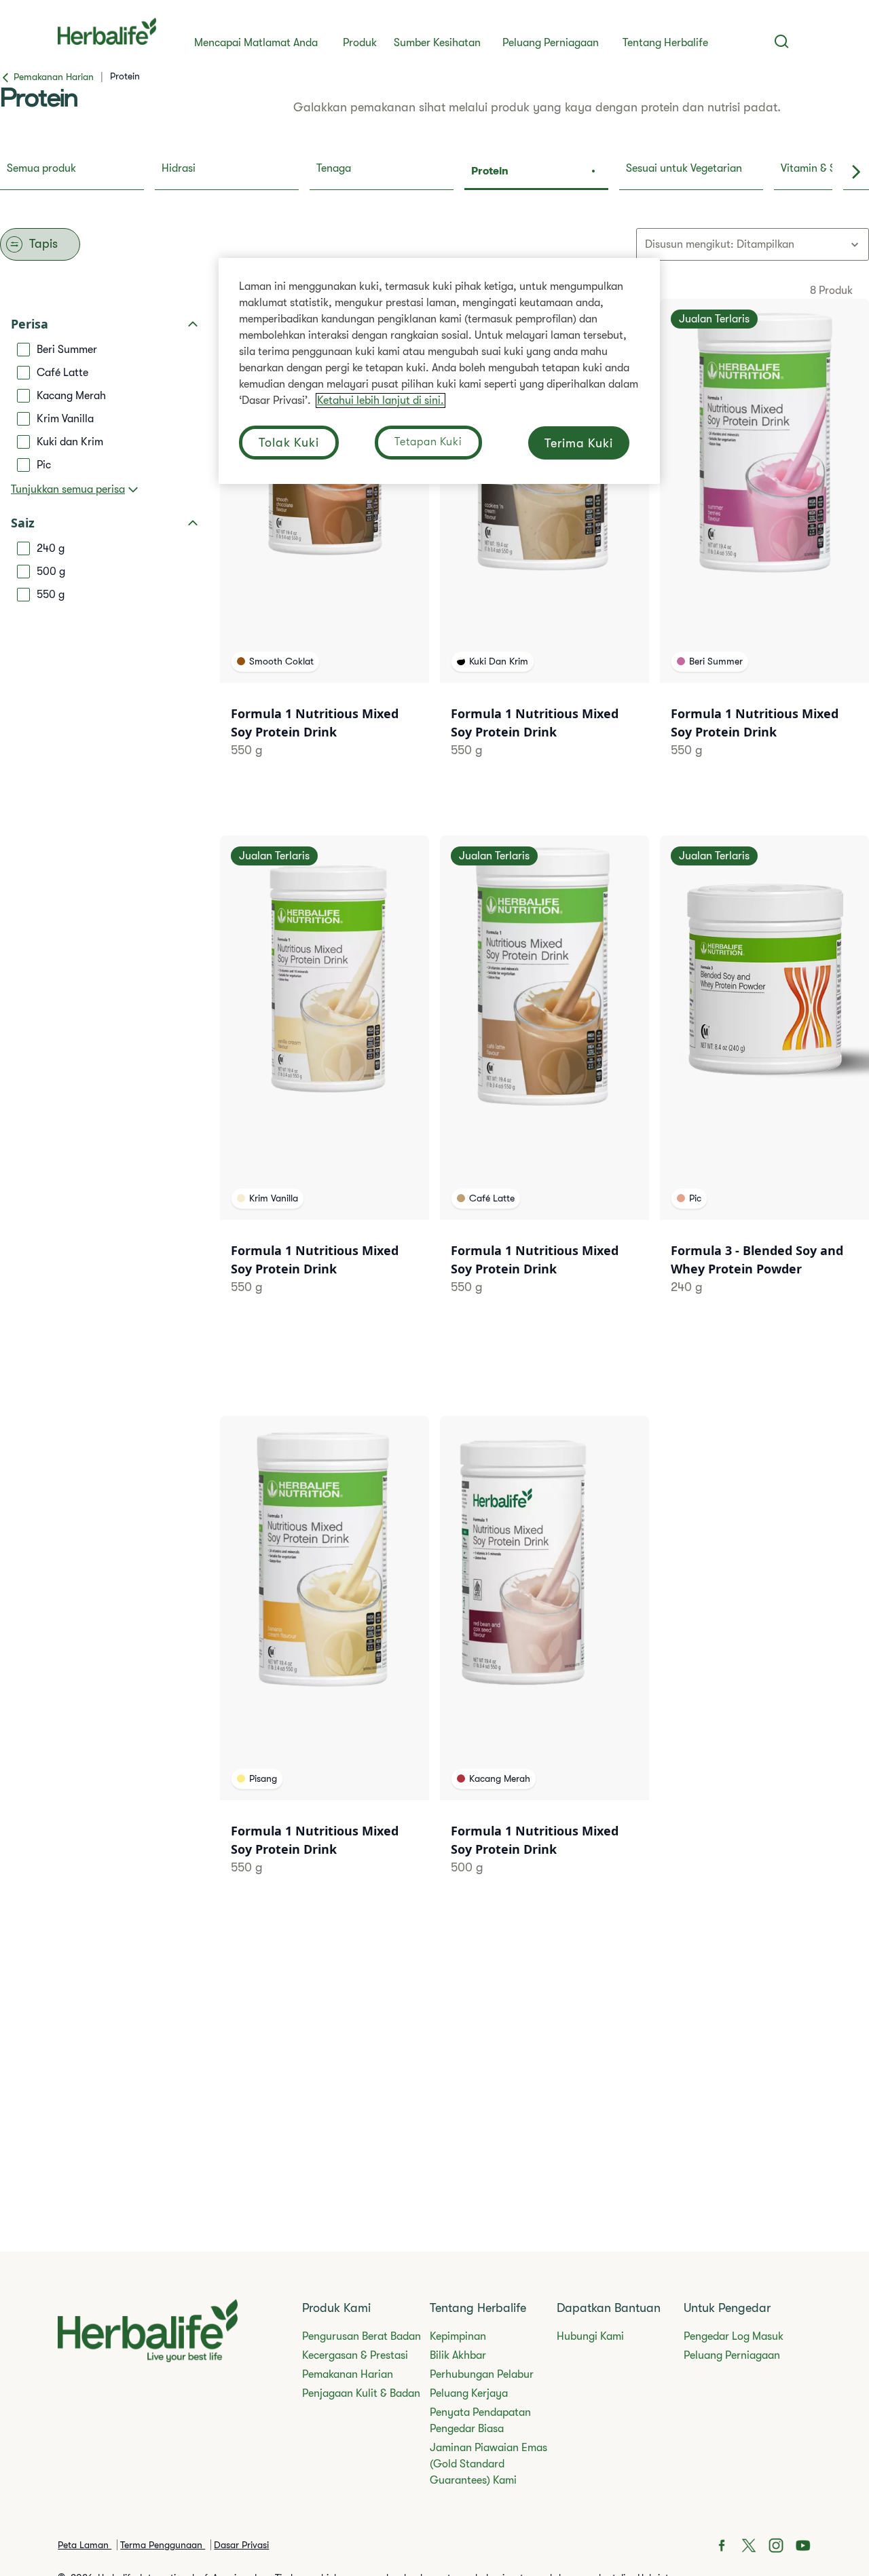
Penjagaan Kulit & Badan (361, 2393)
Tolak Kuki (289, 443)
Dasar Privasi (241, 2545)
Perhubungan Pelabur (482, 2374)
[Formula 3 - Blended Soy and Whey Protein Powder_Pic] (764, 1082)
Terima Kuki (579, 443)
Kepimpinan (458, 2336)
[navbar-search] (782, 41)
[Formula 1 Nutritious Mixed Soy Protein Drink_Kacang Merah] (544, 1663)
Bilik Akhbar (458, 2355)
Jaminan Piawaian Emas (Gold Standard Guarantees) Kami (488, 2464)
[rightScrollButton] (856, 172)
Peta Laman (85, 2545)
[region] (439, 371)
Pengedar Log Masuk (734, 2336)
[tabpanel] (434, 1090)
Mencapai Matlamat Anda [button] (256, 43)
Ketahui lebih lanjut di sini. (381, 400)
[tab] (72, 172)
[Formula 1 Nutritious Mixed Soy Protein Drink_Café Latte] (544, 1082)
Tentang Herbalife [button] (665, 43)
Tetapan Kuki (428, 442)
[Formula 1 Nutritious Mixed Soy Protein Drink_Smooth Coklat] (325, 545)
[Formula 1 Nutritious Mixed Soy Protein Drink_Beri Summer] (764, 545)
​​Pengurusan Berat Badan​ (362, 2336)
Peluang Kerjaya (469, 2393)
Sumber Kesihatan (437, 43)
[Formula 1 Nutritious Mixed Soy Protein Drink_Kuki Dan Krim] (544, 545)
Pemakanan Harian (348, 2374)
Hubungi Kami (590, 2336)
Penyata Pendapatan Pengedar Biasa (480, 2421)
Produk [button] (360, 43)
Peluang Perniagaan (551, 43)
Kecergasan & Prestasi (355, 2355)
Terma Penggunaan (163, 2545)
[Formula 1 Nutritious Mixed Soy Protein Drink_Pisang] (325, 1663)
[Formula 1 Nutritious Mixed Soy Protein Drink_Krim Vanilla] (325, 1082)
